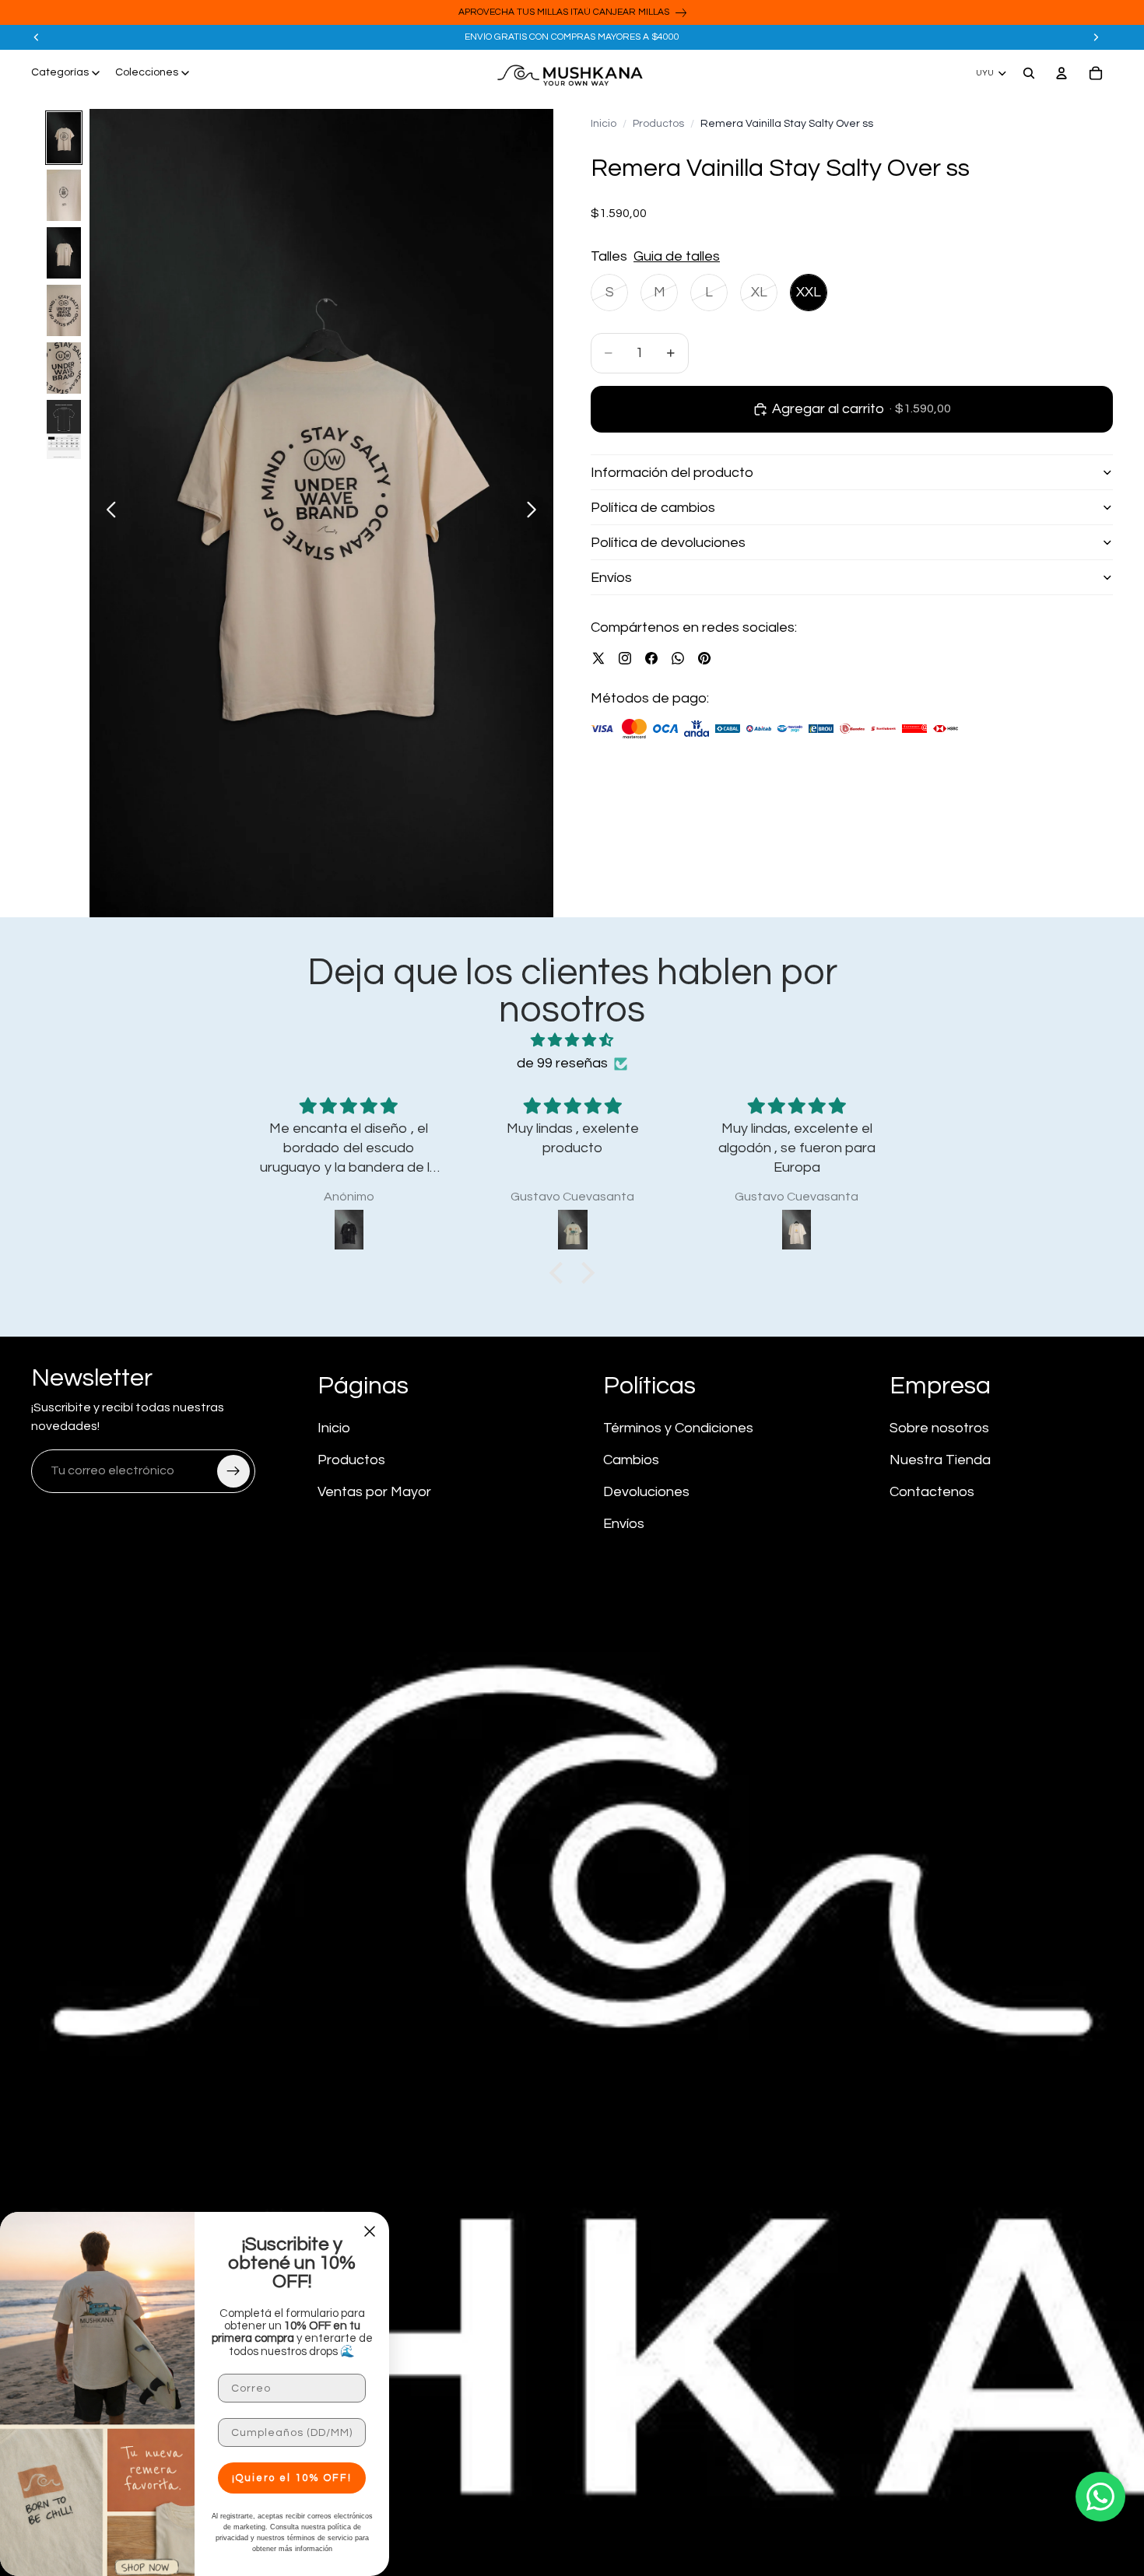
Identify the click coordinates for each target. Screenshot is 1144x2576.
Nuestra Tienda (940, 1460)
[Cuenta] (1062, 73)
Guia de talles (677, 256)
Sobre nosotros (939, 1428)
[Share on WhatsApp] (678, 658)
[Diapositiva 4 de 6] (64, 310)
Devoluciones (646, 1492)
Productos (658, 124)
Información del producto (672, 472)
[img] (572, 1041)
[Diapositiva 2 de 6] (64, 195)
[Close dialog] (370, 2231)
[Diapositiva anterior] (37, 37)
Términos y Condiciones (678, 1428)
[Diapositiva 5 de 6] (64, 368)
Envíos (611, 577)
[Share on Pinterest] (704, 658)
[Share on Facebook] (651, 658)
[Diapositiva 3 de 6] (64, 253)
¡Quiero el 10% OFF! (292, 2478)
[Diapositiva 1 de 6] (64, 138)
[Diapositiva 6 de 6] (64, 430)
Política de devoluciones (668, 542)
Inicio (604, 124)
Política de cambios (653, 507)
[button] (560, 1272)
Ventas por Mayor (374, 1492)
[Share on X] (598, 658)
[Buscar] (1029, 73)
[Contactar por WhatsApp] (1100, 2497)
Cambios (631, 1460)
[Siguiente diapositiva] (1096, 37)
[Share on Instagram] (625, 658)
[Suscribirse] (233, 1471)
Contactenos (932, 1492)
